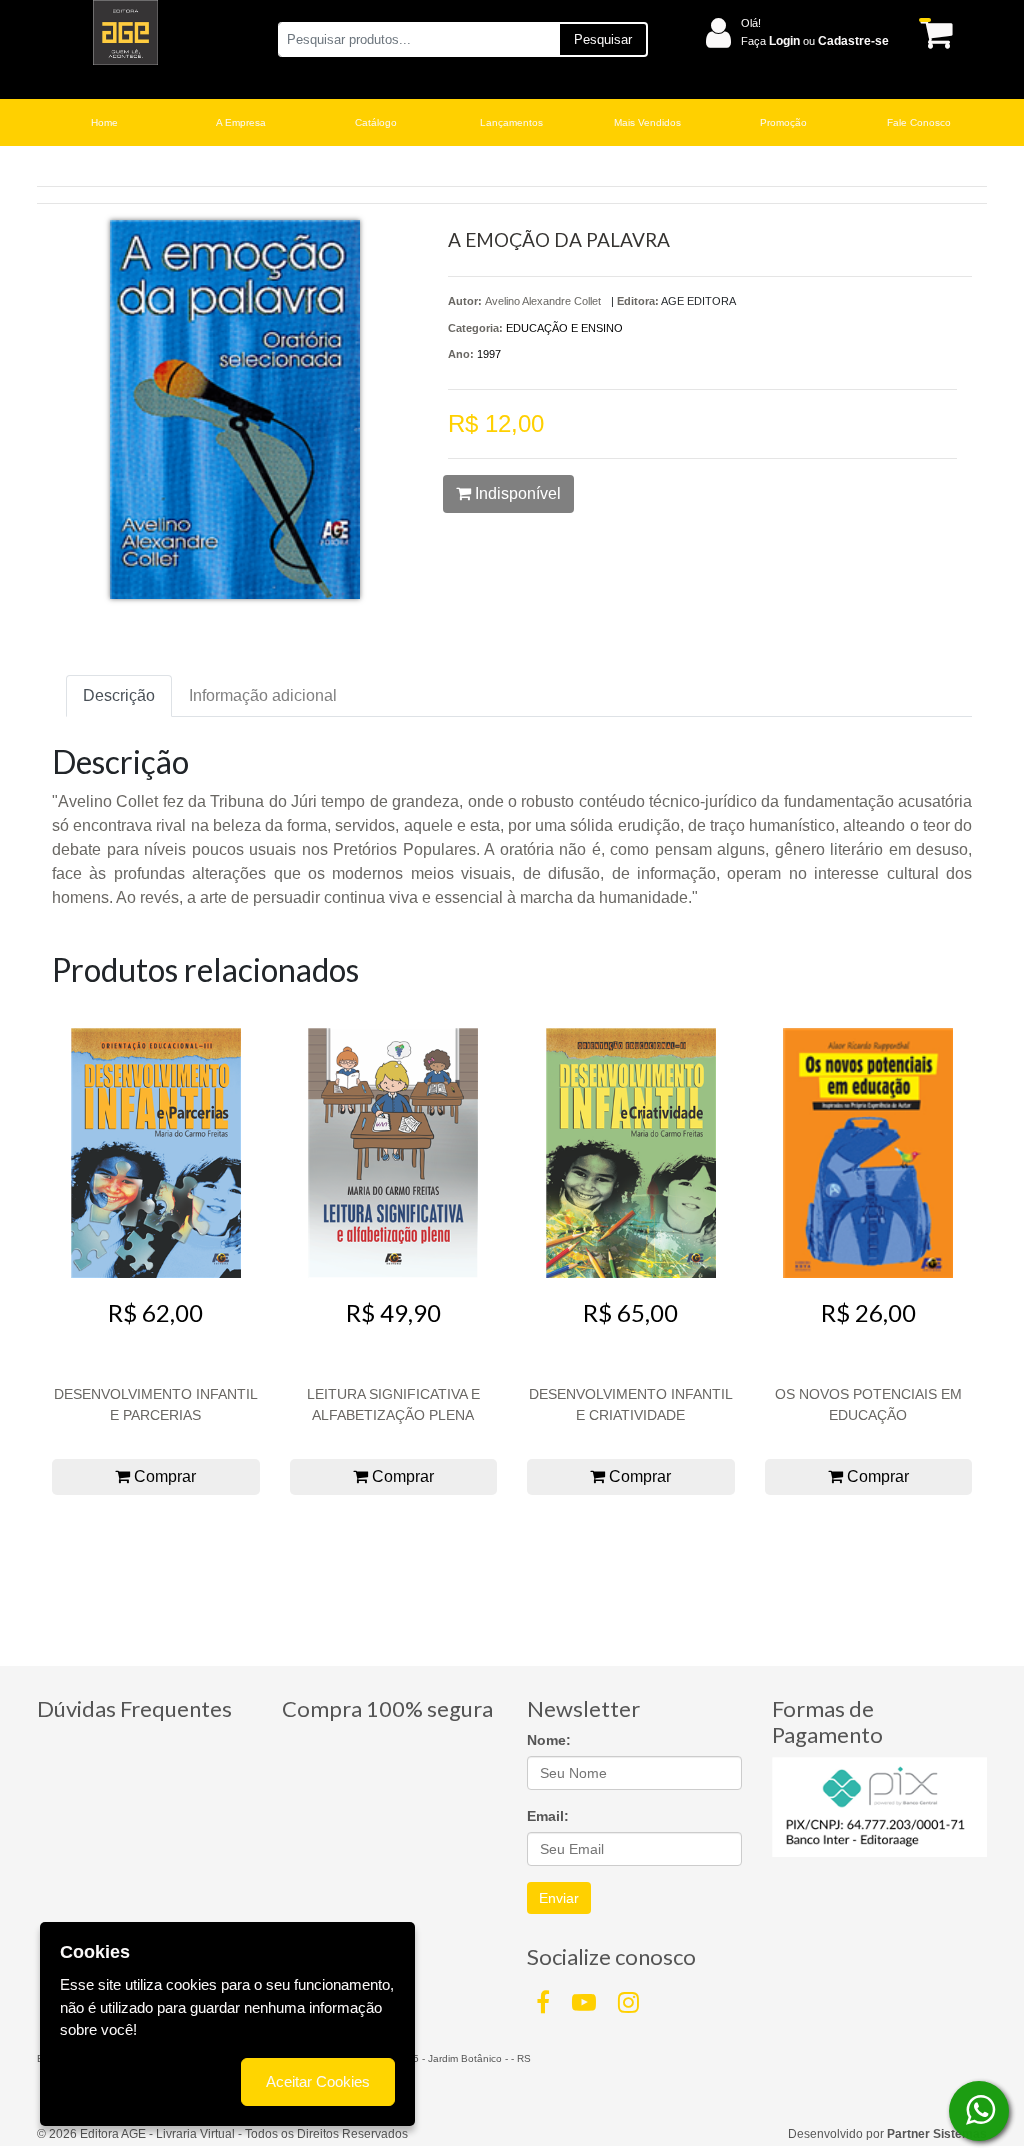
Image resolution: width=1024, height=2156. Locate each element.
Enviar (559, 1898)
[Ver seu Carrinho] (931, 33)
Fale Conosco (919, 122)
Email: (548, 1816)
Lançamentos (511, 122)
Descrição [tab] (119, 695)
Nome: (549, 1740)
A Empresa (241, 122)
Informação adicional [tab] (263, 695)
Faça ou (815, 41)
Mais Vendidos (647, 122)
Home (104, 122)
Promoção (783, 122)
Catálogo (376, 122)
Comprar (163, 1476)
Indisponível (516, 493)
